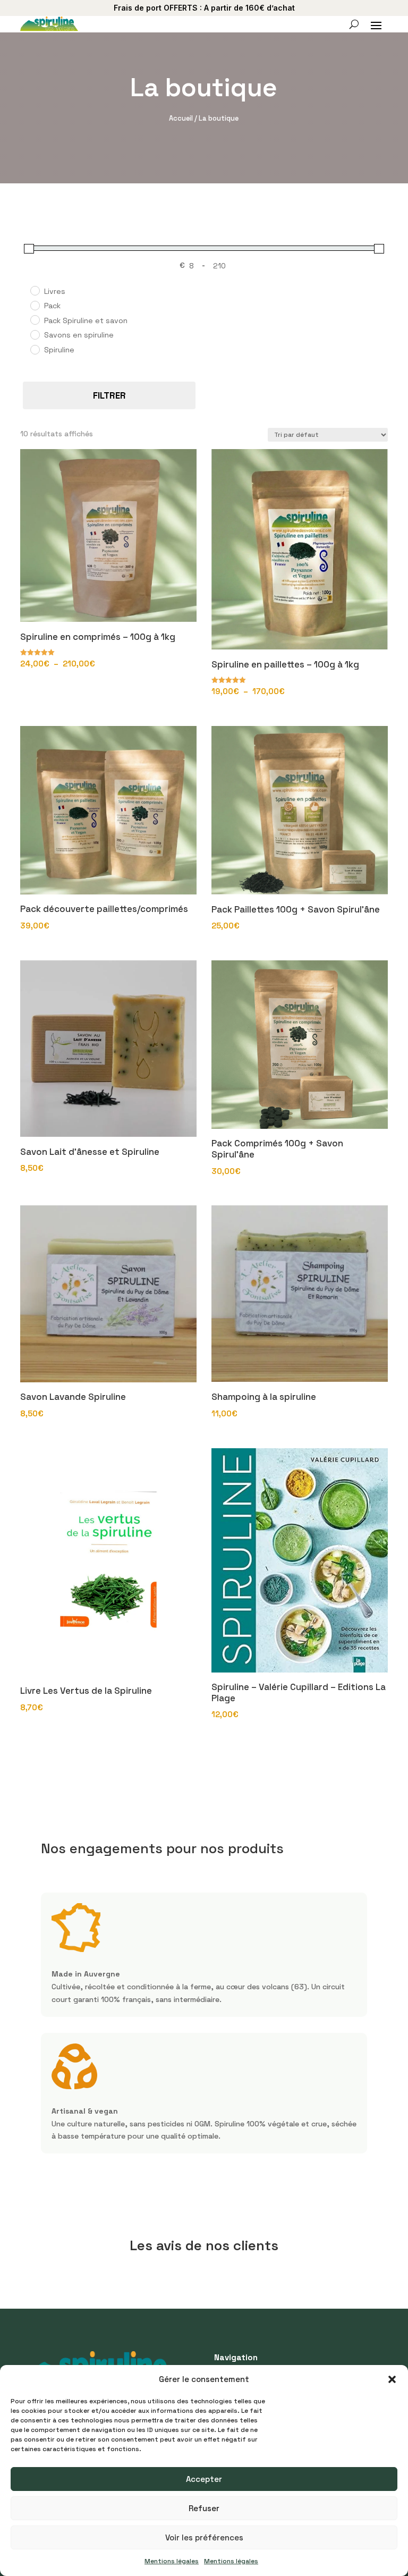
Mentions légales (172, 2561)
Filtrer (109, 395)
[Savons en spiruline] (35, 334)
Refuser (204, 2508)
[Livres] (35, 290)
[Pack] (35, 305)
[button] (392, 2379)
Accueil (181, 118)
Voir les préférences (204, 2537)
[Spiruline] (35, 349)
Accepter (204, 2479)
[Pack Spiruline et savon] (35, 319)
